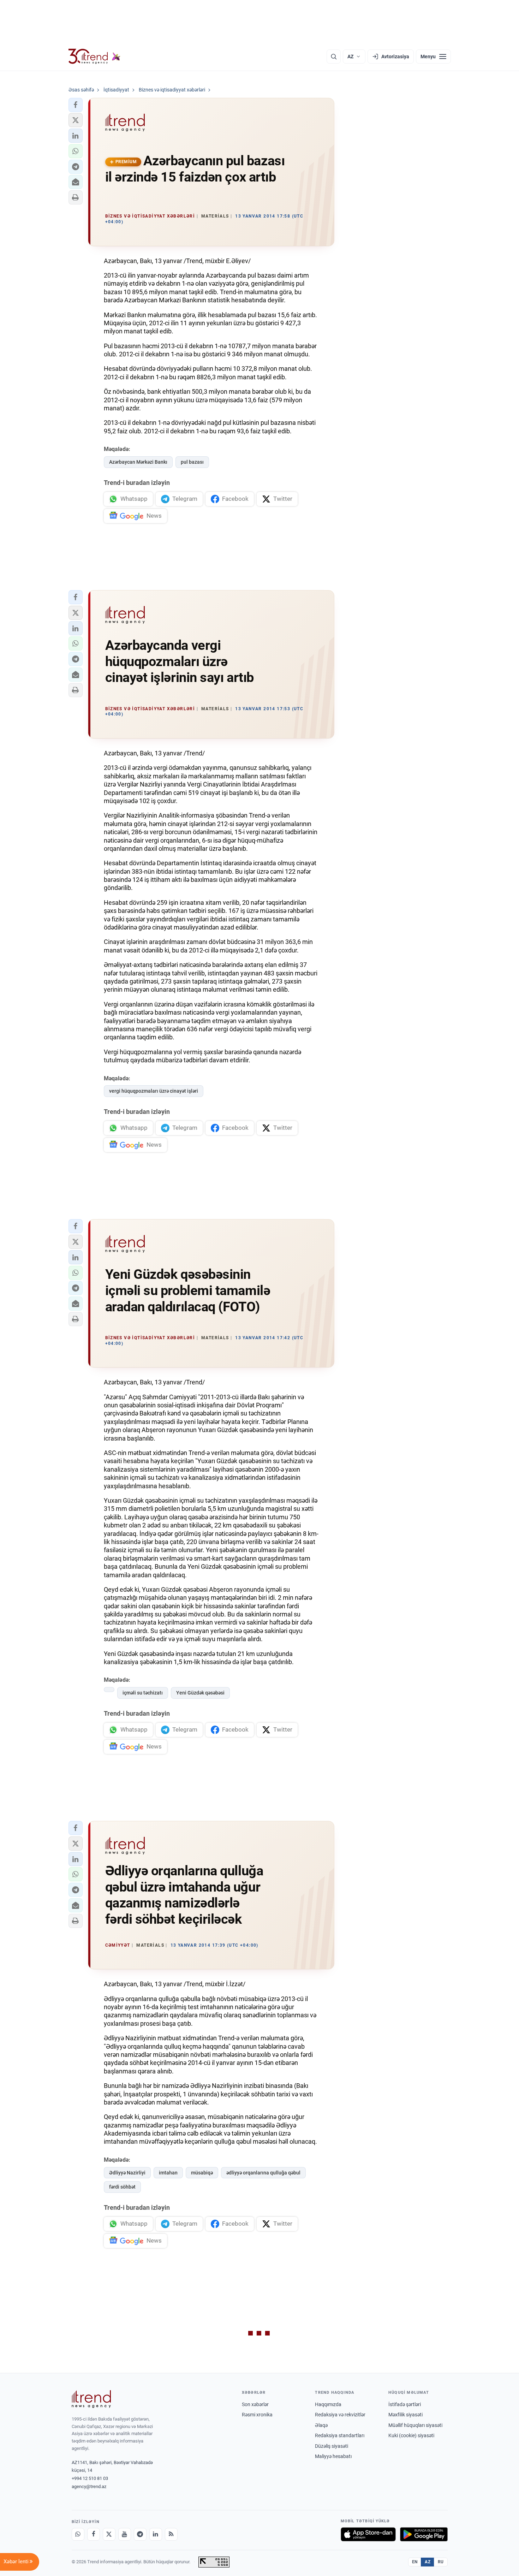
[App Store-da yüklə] (368, 2534)
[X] (109, 2534)
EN (415, 2562)
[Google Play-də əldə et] (424, 2534)
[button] (76, 105)
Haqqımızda (328, 2404)
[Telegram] (140, 2534)
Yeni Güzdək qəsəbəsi (200, 1693)
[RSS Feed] (171, 2534)
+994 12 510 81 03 (90, 2478)
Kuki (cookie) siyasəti (411, 2435)
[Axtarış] (334, 57)
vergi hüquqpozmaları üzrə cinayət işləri (154, 1091)
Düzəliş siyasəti (332, 2446)
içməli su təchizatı (143, 1693)
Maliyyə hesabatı (333, 2456)
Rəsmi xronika (257, 2415)
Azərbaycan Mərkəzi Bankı (138, 462)
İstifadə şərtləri (405, 2404)
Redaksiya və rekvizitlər (340, 2415)
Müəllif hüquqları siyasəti (415, 2425)
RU (441, 2562)
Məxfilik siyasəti (405, 2415)
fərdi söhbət (122, 2187)
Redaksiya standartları (340, 2435)
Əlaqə (321, 2425)
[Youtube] (125, 2534)
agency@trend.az (89, 2486)
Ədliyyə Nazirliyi (127, 2173)
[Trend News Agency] (91, 2399)
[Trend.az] (95, 57)
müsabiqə (202, 2173)
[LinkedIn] (156, 2534)
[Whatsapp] (78, 2534)
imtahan (168, 2173)
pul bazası (192, 462)
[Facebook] (94, 2534)
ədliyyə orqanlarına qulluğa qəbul (263, 2173)
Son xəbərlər (255, 2404)
